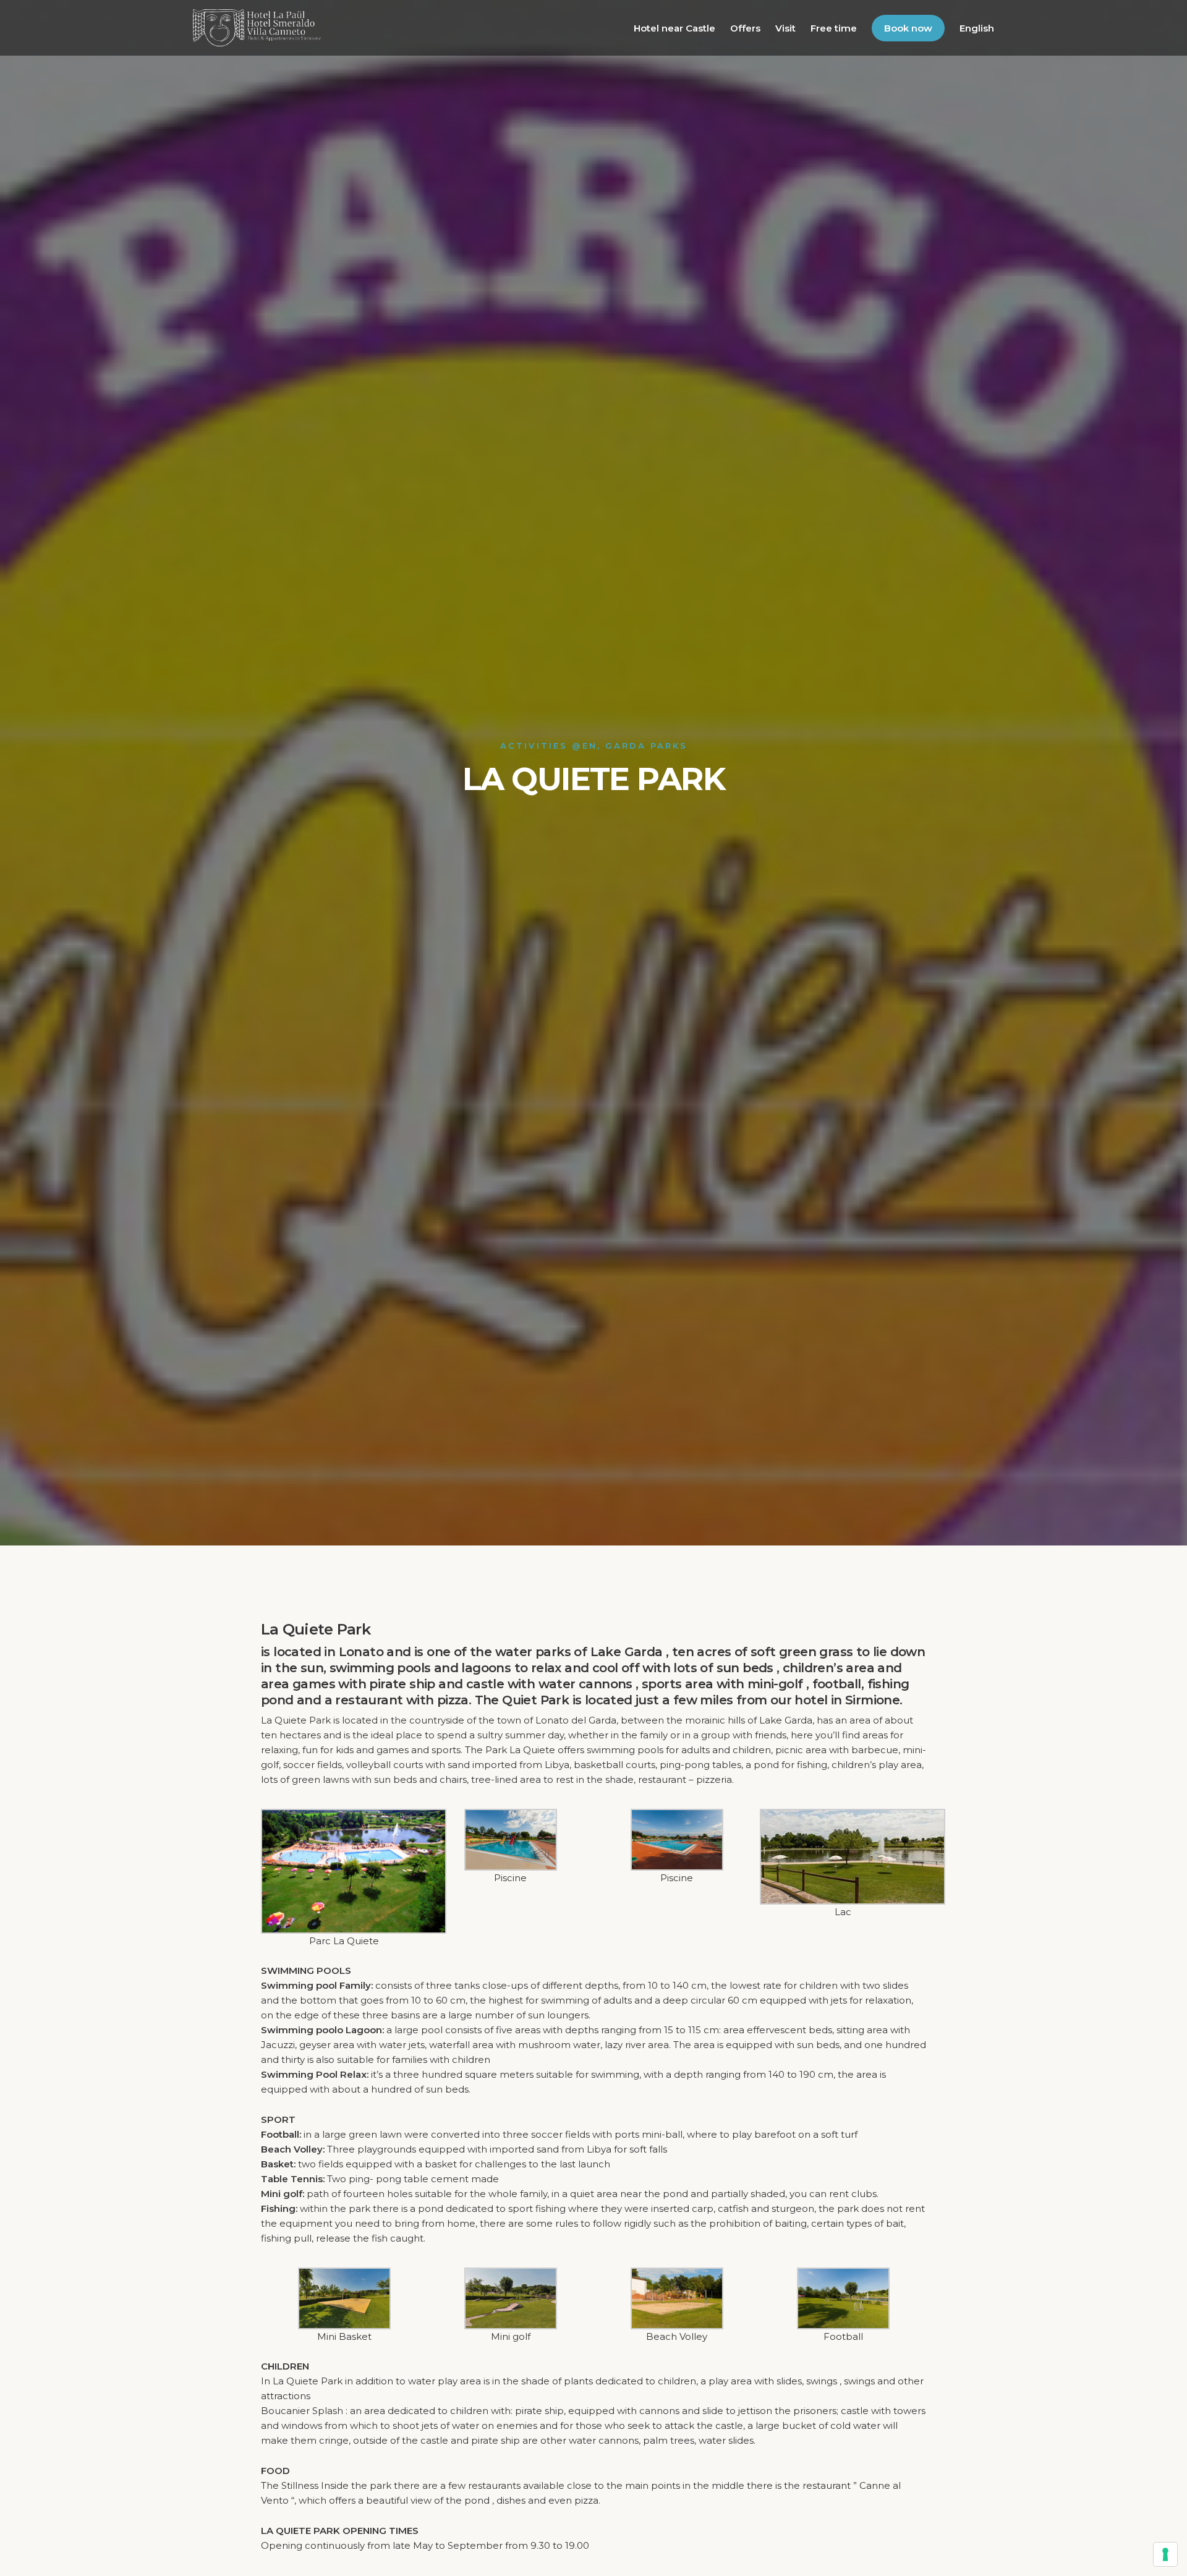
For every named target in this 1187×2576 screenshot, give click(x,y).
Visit (785, 28)
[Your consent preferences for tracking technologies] (1165, 2554)
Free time (834, 28)
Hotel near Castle (674, 28)
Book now (908, 28)
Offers (745, 28)
